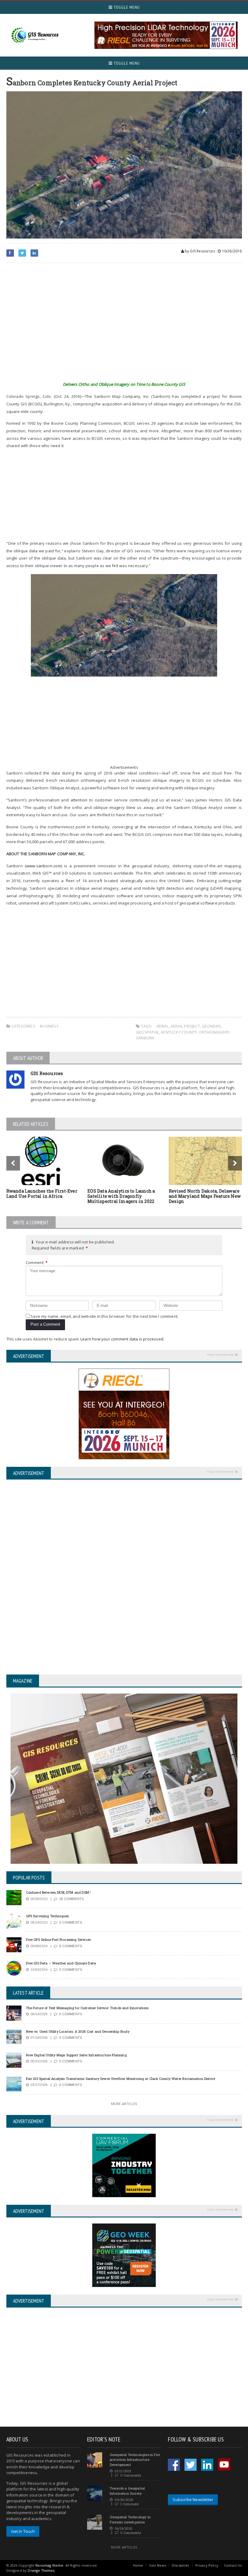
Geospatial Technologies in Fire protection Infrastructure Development (135, 2460)
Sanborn (145, 1038)
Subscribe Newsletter (193, 2500)
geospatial (147, 1032)
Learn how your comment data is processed (122, 1339)
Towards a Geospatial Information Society (127, 2491)
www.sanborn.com (44, 866)
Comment (37, 1262)
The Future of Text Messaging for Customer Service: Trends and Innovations (87, 2008)
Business (49, 1026)
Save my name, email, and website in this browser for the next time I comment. (104, 1316)
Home (138, 2565)
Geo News (158, 2565)
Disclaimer (181, 2565)
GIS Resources (47, 1073)
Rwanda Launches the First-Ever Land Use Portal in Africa (42, 1194)
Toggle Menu (126, 7)
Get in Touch (23, 2531)
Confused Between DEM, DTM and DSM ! (59, 1892)
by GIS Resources (199, 251)
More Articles (124, 2104)
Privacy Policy (207, 2565)
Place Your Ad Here (220, 1355)
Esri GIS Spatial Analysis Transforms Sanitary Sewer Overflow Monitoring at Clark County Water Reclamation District (121, 2079)
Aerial (163, 1026)
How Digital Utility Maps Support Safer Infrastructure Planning (76, 2055)
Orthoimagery (214, 1032)
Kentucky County (179, 1032)
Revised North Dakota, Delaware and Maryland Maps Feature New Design (205, 1196)
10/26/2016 (231, 251)
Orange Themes (41, 2570)
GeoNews (211, 1026)
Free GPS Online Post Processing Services (59, 1939)
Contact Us (233, 2565)
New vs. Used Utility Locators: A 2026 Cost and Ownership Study (78, 2031)
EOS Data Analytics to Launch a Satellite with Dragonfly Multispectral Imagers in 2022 (121, 1196)
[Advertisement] (124, 326)
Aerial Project (185, 1026)
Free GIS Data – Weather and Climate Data (61, 1963)
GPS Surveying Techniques (47, 1916)
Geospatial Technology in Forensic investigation (130, 2519)
